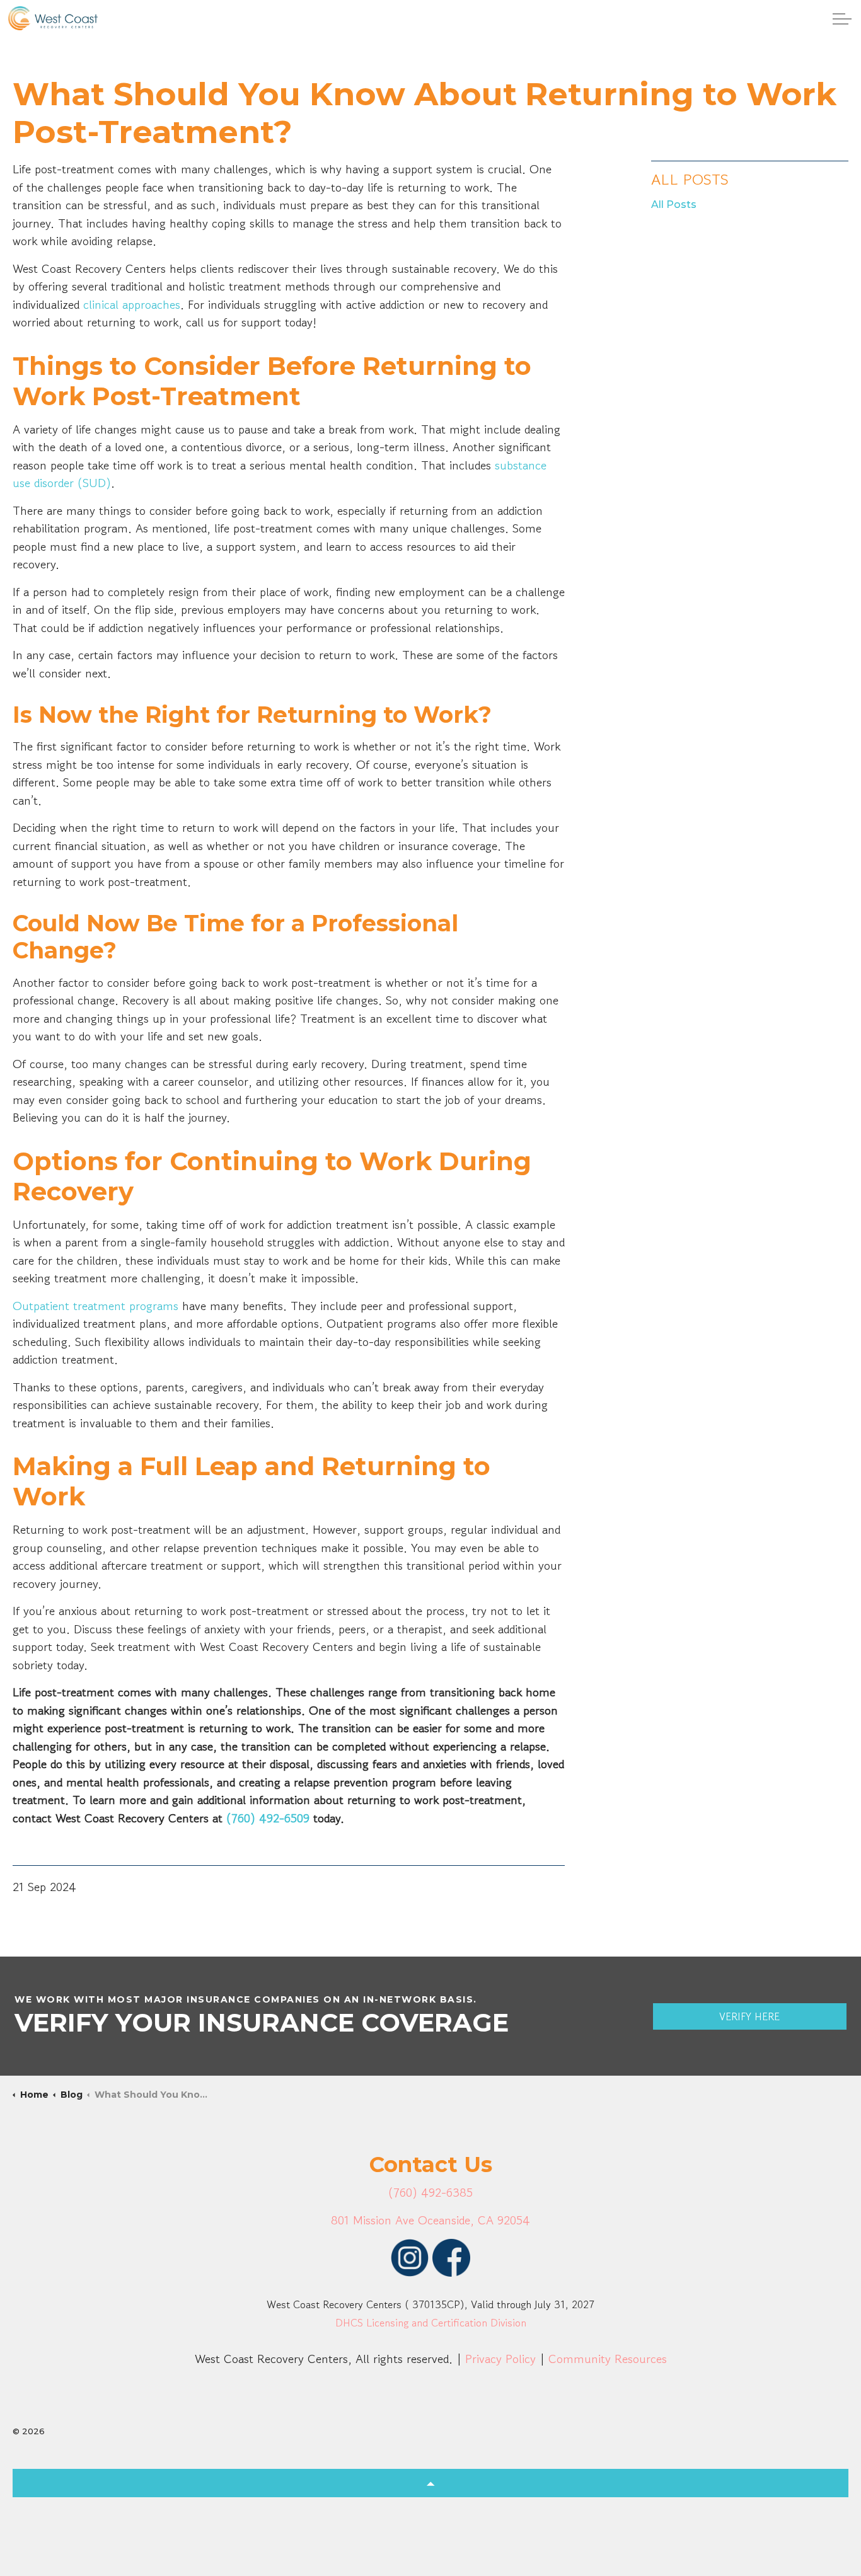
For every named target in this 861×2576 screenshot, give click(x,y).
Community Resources (608, 2359)
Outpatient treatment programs (95, 1306)
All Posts (690, 179)
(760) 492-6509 (268, 1818)
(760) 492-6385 (430, 2193)
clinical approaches (132, 305)
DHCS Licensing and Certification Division (431, 2323)
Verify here (749, 2016)
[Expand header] (842, 19)
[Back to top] (430, 2483)
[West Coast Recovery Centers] (53, 18)
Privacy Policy (500, 2359)
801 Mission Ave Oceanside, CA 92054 (430, 2220)
